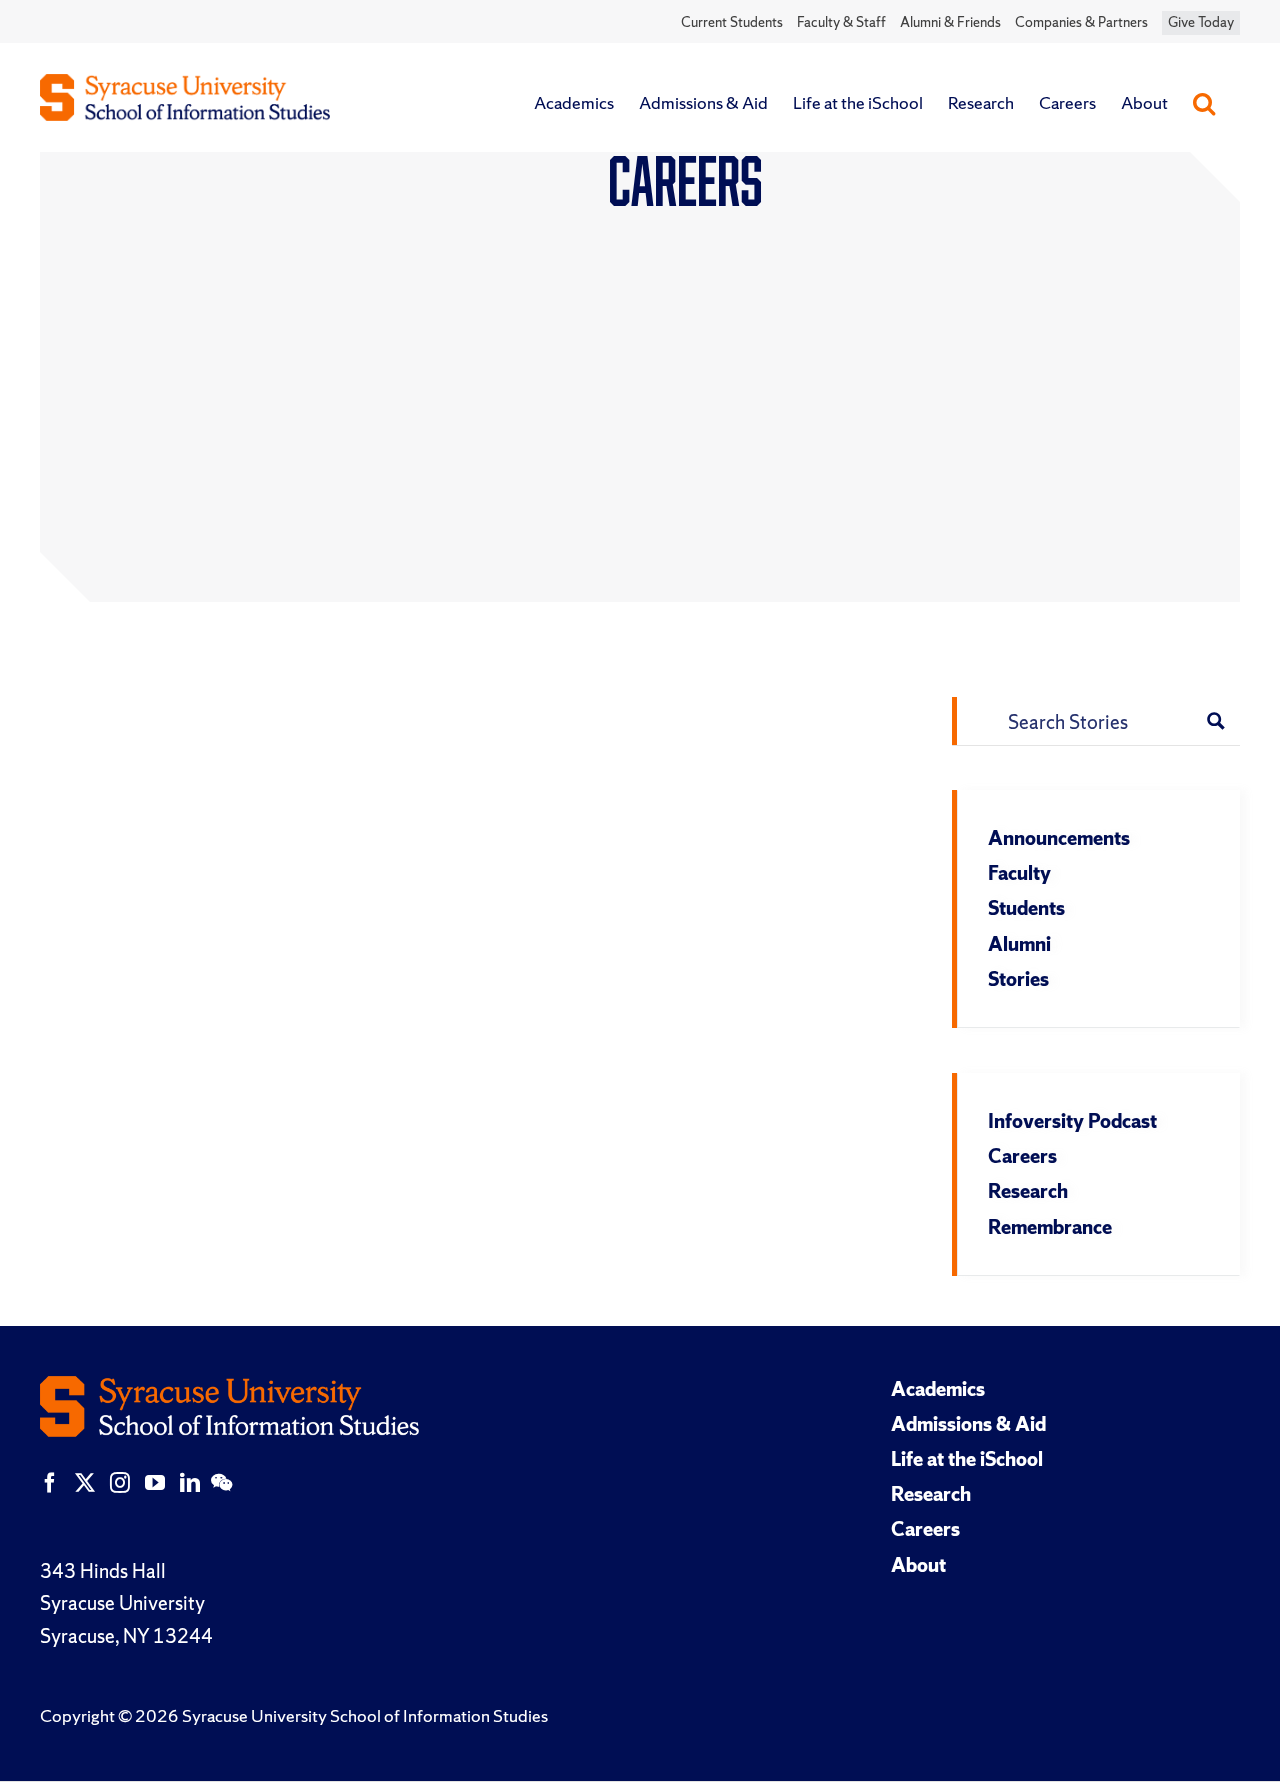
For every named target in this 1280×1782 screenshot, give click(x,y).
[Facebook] (50, 1483)
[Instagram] (120, 1483)
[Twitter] (85, 1483)
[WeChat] (221, 1483)
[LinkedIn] (190, 1483)
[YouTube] (155, 1483)
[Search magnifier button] (1216, 721)
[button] (1204, 103)
